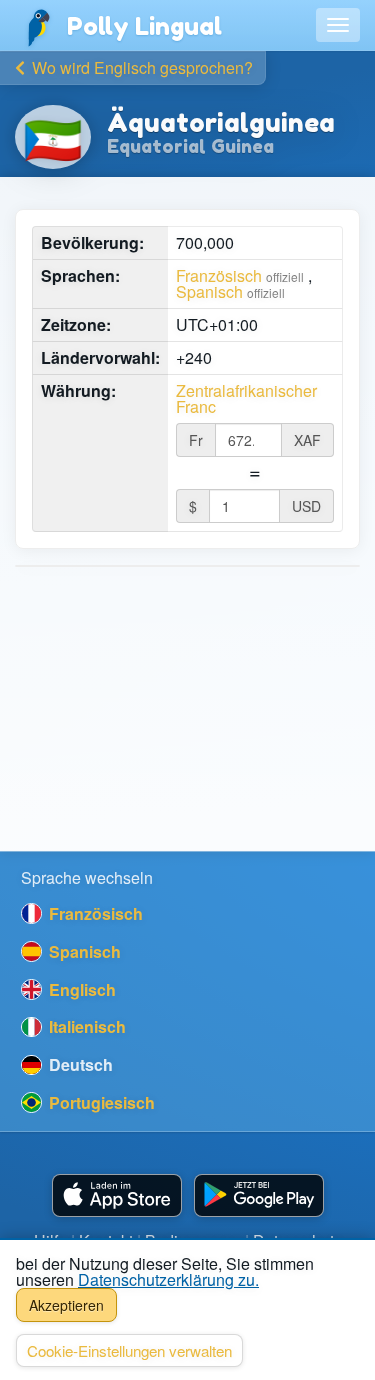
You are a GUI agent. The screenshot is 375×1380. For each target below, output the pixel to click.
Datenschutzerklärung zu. (168, 1279)
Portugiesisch (100, 1102)
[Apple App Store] (117, 1195)
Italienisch (85, 1026)
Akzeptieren (66, 1305)
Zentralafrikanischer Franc (246, 399)
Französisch (219, 275)
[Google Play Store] (259, 1195)
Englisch (80, 989)
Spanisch (209, 291)
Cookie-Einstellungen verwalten (129, 1350)
